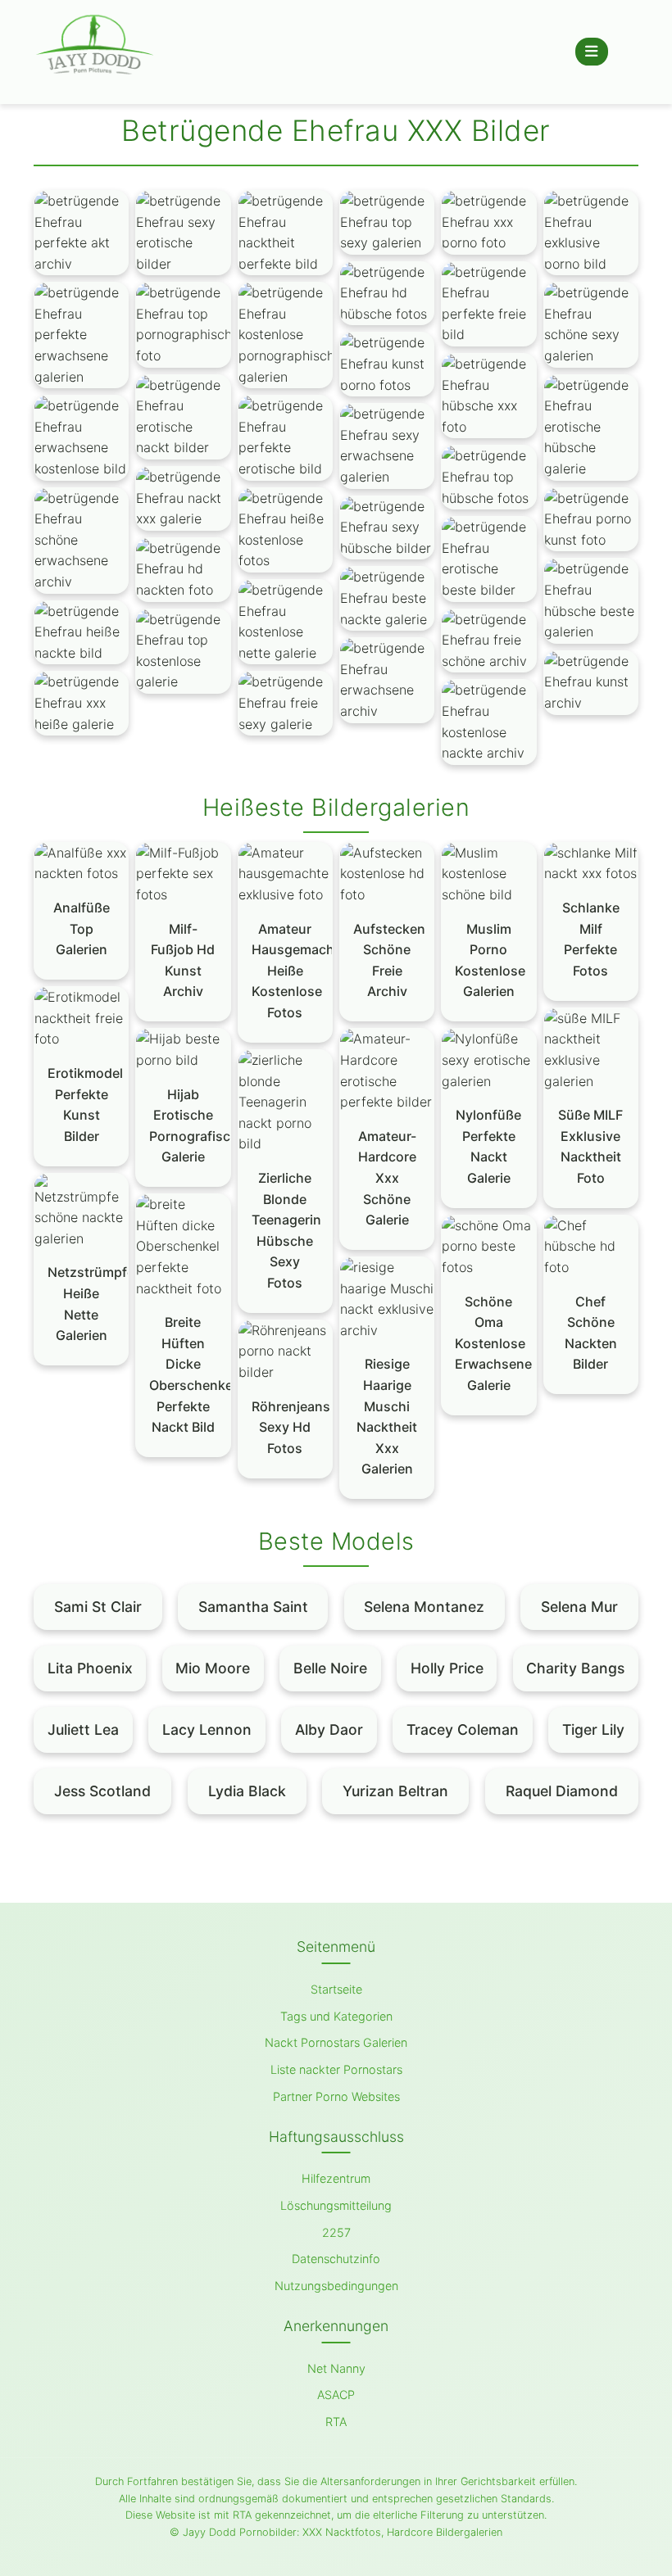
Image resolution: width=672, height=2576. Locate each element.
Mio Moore (213, 1668)
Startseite (336, 1989)
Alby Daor (329, 1729)
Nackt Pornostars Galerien (336, 2042)
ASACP (336, 2395)
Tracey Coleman (463, 1729)
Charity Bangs (575, 1668)
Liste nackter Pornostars (336, 2069)
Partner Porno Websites (336, 2096)
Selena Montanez (424, 1607)
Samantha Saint (253, 1607)
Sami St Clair (98, 1607)
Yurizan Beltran (395, 1791)
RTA (336, 2422)
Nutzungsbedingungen (336, 2286)
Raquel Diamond (562, 1791)
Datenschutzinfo (336, 2259)
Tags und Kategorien (336, 2016)
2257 (336, 2232)
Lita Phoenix (90, 1668)
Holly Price (447, 1668)
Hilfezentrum (336, 2178)
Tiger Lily (593, 1729)
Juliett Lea (83, 1729)
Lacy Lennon (207, 1729)
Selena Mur (579, 1607)
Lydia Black (247, 1791)
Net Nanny (336, 2368)
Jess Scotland (102, 1791)
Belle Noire (330, 1668)
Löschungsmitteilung (336, 2205)
